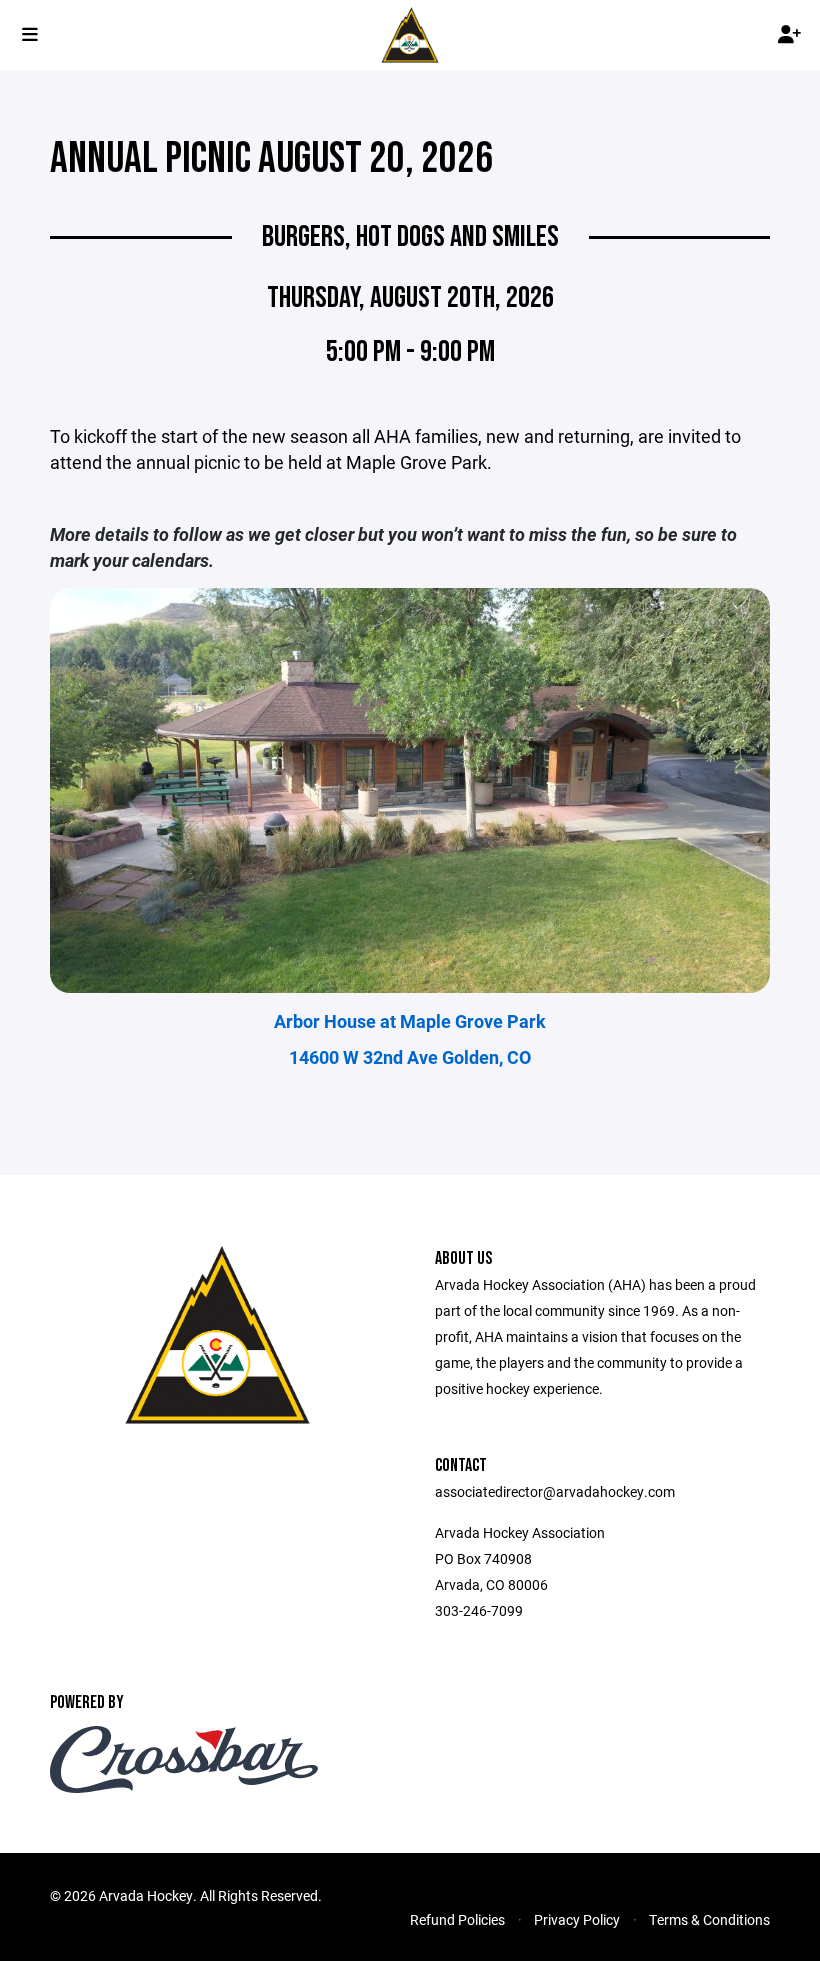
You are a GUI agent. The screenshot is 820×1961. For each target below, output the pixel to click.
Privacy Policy (577, 1919)
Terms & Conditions (709, 1919)
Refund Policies (457, 1919)
